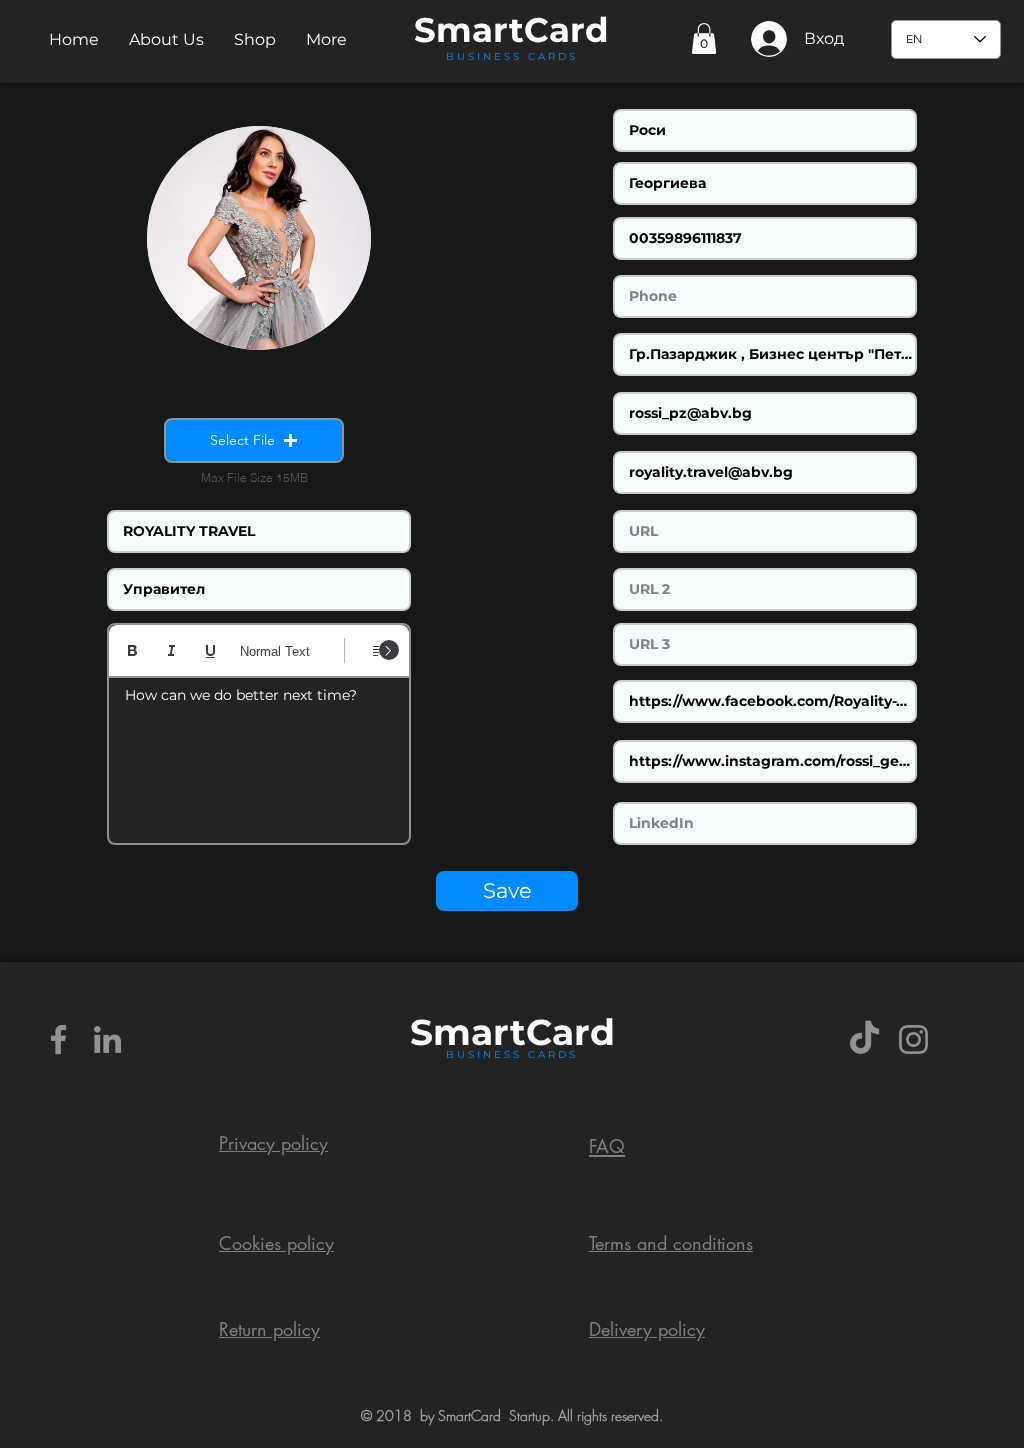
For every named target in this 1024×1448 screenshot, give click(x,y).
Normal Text (275, 651)
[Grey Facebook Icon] (58, 1039)
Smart (468, 1032)
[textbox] (259, 754)
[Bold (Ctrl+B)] (132, 650)
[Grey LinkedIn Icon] (107, 1039)
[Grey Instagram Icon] (913, 1039)
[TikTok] (864, 1039)
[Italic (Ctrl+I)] (171, 650)
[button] (166, 39)
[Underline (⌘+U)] (210, 650)
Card (566, 30)
